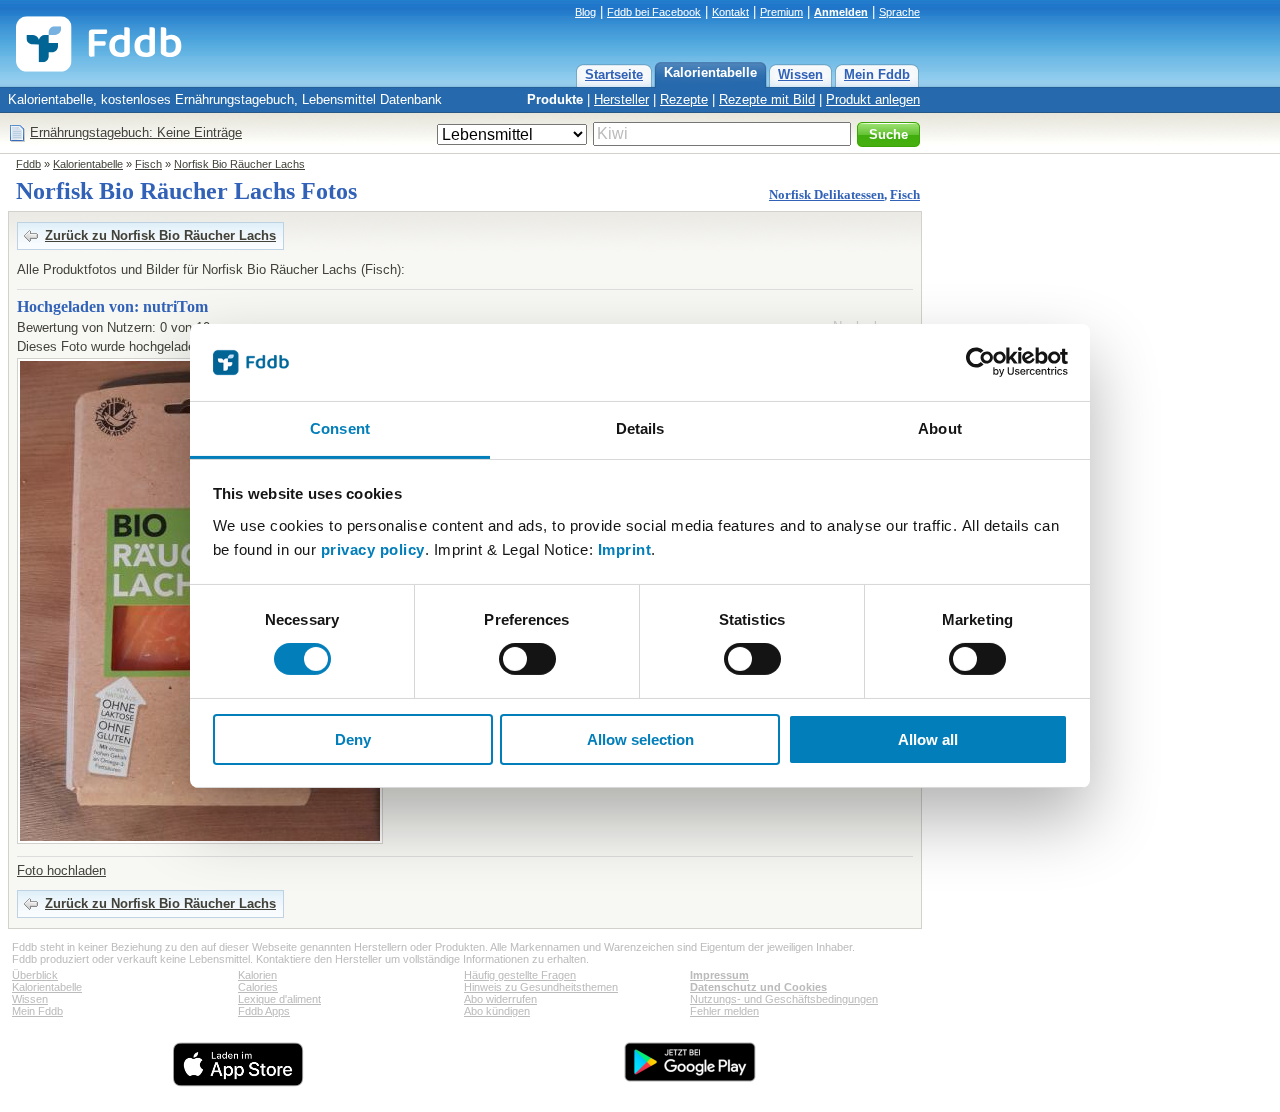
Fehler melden (724, 1011)
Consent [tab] (340, 428)
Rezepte (684, 99)
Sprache (899, 12)
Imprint (625, 549)
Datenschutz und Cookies (758, 987)
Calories (258, 987)
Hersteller (621, 99)
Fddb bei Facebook (654, 12)
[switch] (527, 659)
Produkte (555, 99)
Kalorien (257, 975)
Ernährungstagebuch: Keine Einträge (136, 132)
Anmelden (841, 12)
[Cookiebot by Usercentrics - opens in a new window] (980, 362)
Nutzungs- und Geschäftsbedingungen (784, 999)
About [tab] (940, 428)
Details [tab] (640, 428)
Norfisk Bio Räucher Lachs (239, 164)
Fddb (28, 164)
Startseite (614, 74)
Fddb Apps (264, 1011)
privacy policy (373, 549)
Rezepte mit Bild (767, 99)
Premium (781, 12)
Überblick (35, 975)
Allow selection (640, 739)
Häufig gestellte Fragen (520, 975)
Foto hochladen (61, 870)
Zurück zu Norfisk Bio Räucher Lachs (160, 235)
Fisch (148, 164)
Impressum (719, 975)
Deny (353, 739)
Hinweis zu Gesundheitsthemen (541, 987)
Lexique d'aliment (279, 999)
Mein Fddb (877, 74)
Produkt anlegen (873, 99)
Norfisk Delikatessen (826, 194)
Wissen (800, 74)
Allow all (928, 739)
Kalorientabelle (710, 72)
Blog (585, 12)
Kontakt (730, 12)
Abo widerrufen (500, 999)
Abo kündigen (497, 1011)
